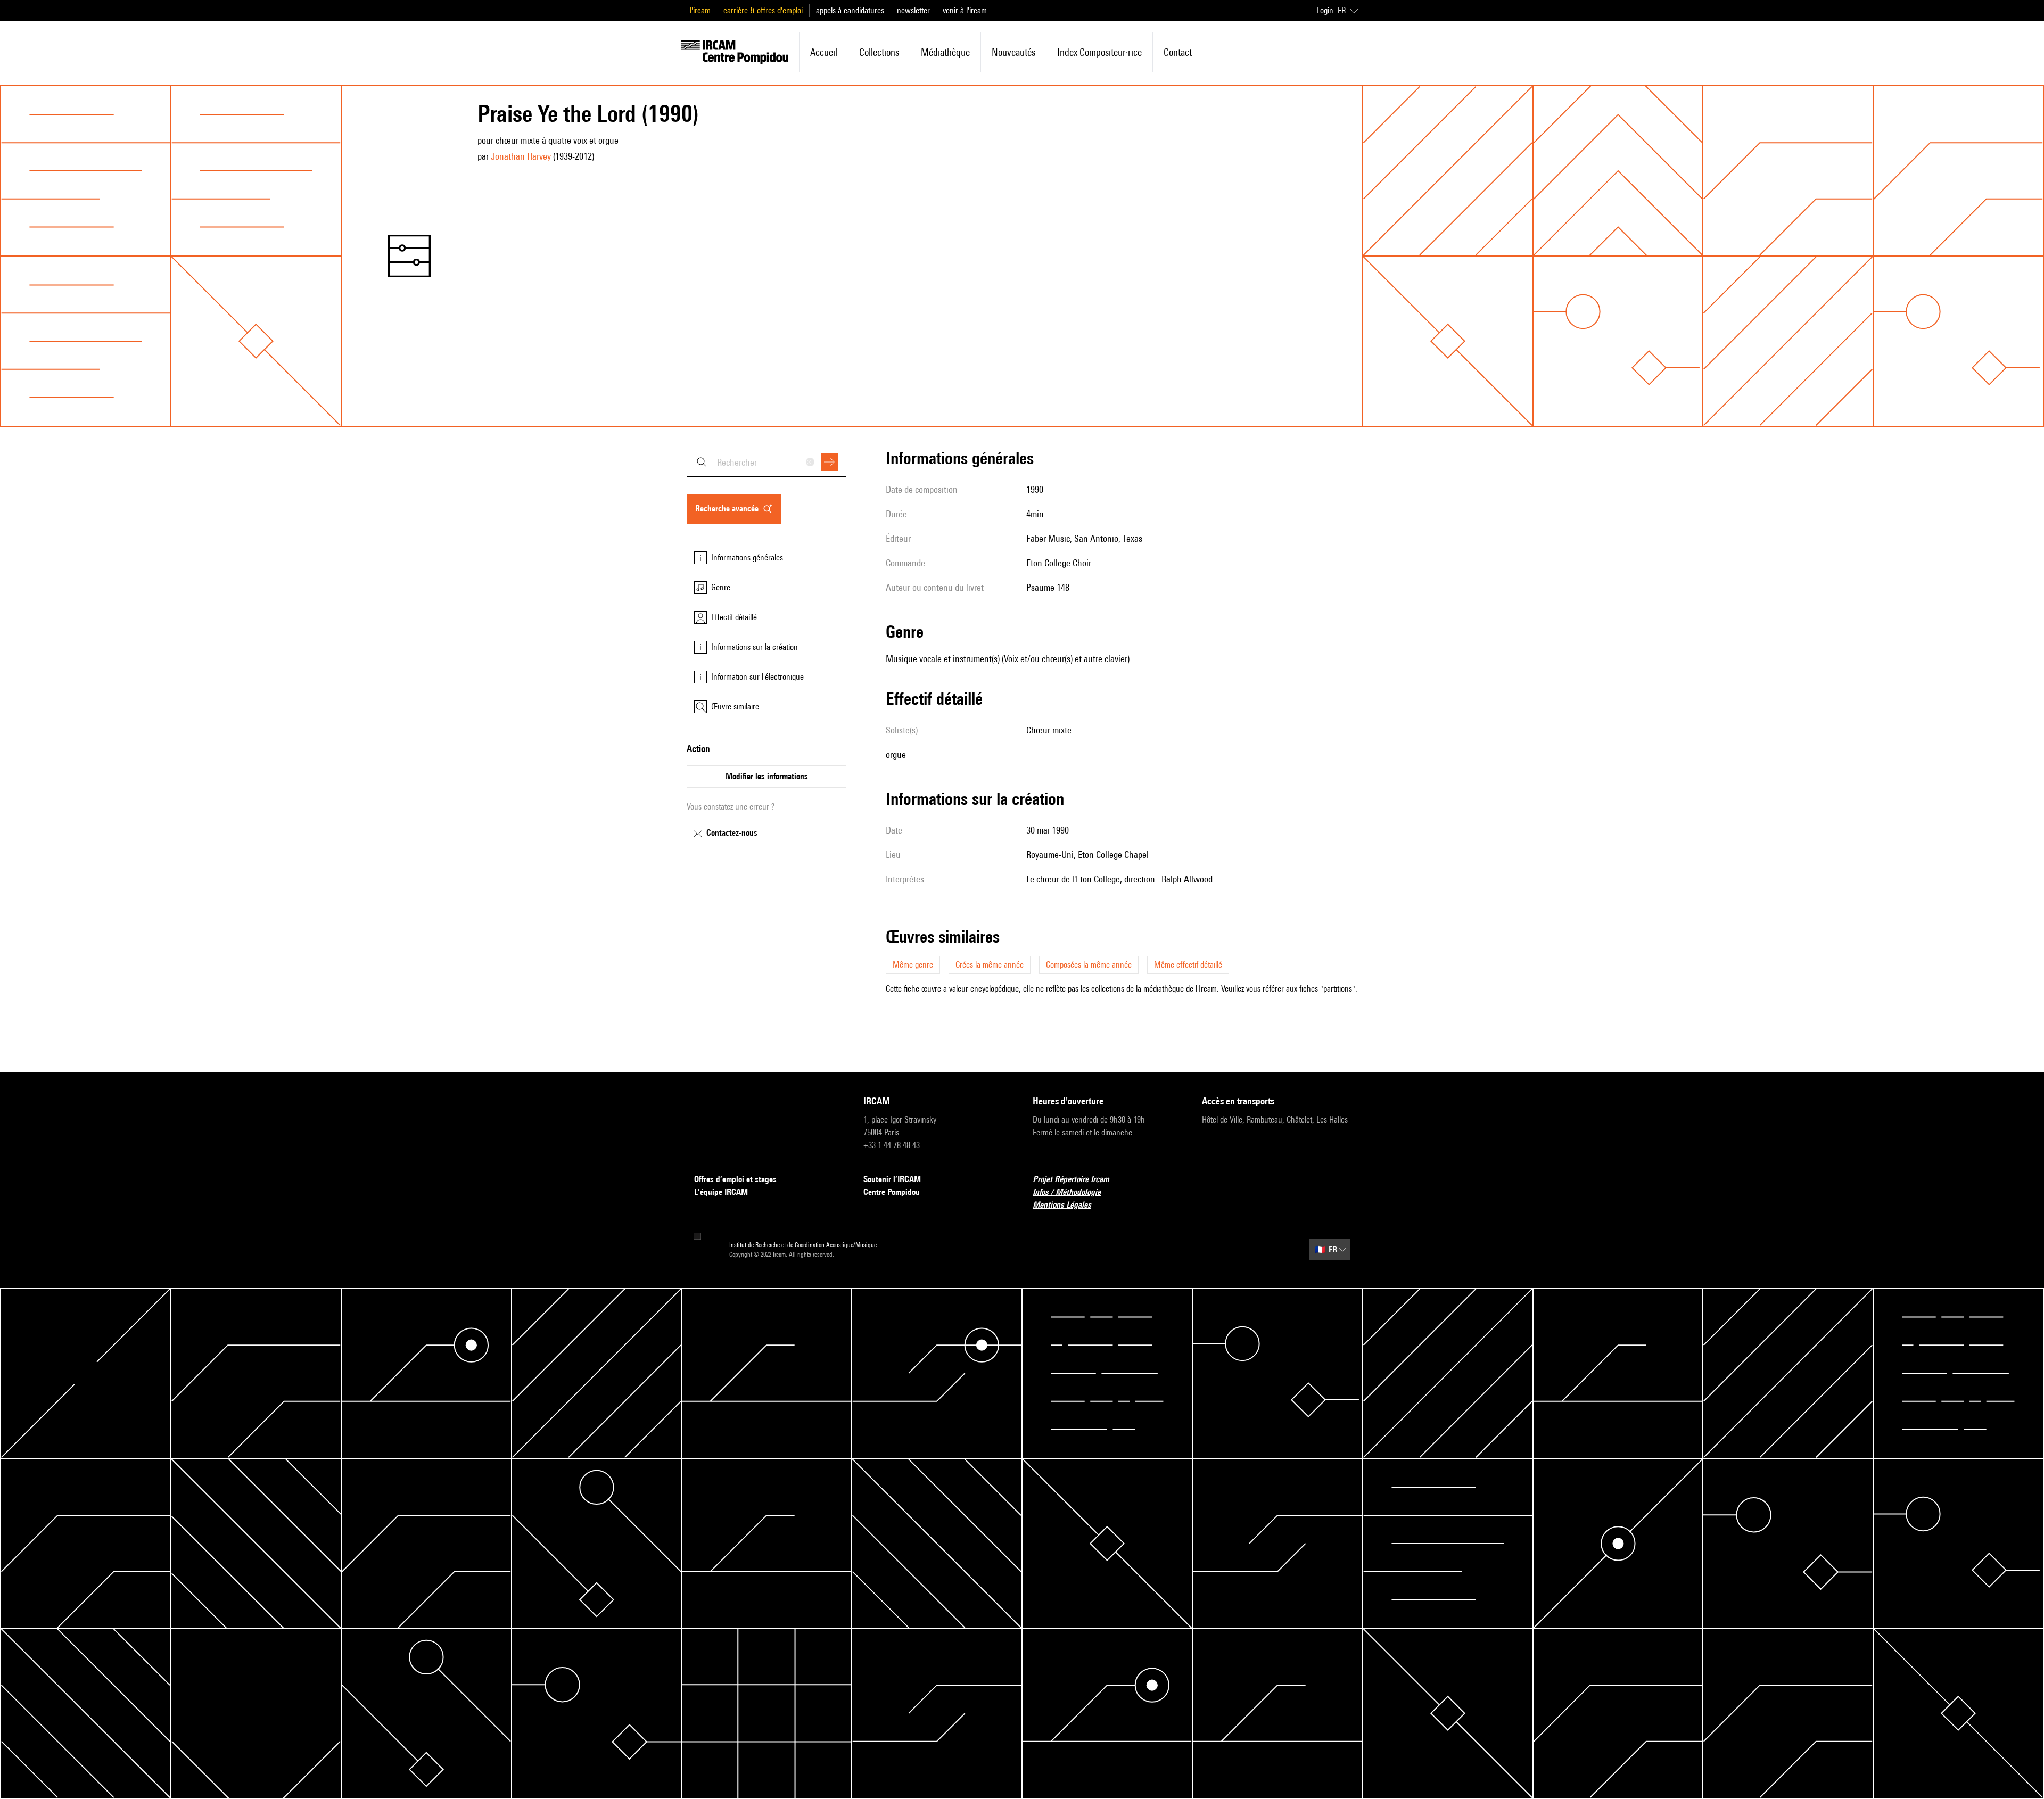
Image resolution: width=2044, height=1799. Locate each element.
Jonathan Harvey (521, 156)
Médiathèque (945, 52)
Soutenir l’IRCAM (892, 1179)
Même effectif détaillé (1188, 965)
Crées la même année (990, 965)
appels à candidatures (850, 10)
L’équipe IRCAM (721, 1192)
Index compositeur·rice (1099, 52)
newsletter (913, 10)
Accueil (824, 52)
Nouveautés (1013, 52)
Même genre (913, 965)
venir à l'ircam (965, 10)
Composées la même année (1089, 965)
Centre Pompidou (892, 1192)
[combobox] (767, 462)
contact (1178, 52)
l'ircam (700, 10)
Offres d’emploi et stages (735, 1179)
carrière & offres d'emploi (763, 10)
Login (1325, 10)
